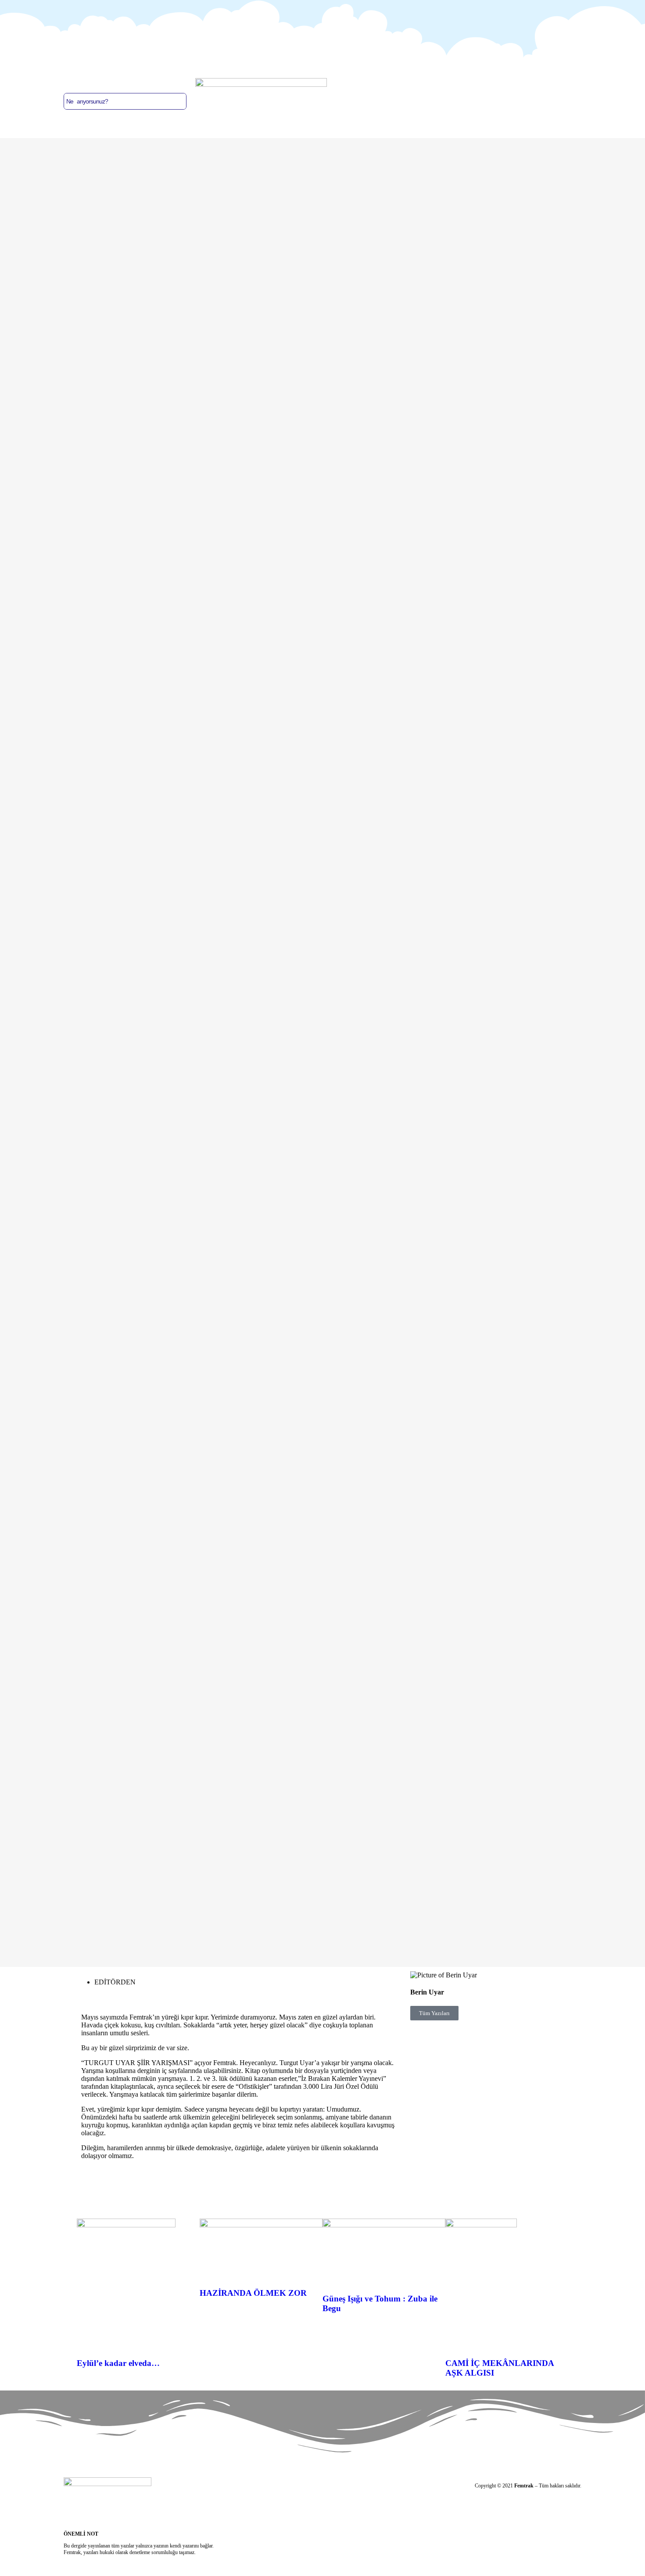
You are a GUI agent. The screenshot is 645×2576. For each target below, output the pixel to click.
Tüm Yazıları (434, 2013)
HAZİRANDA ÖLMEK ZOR (253, 2293)
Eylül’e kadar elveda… (118, 2363)
